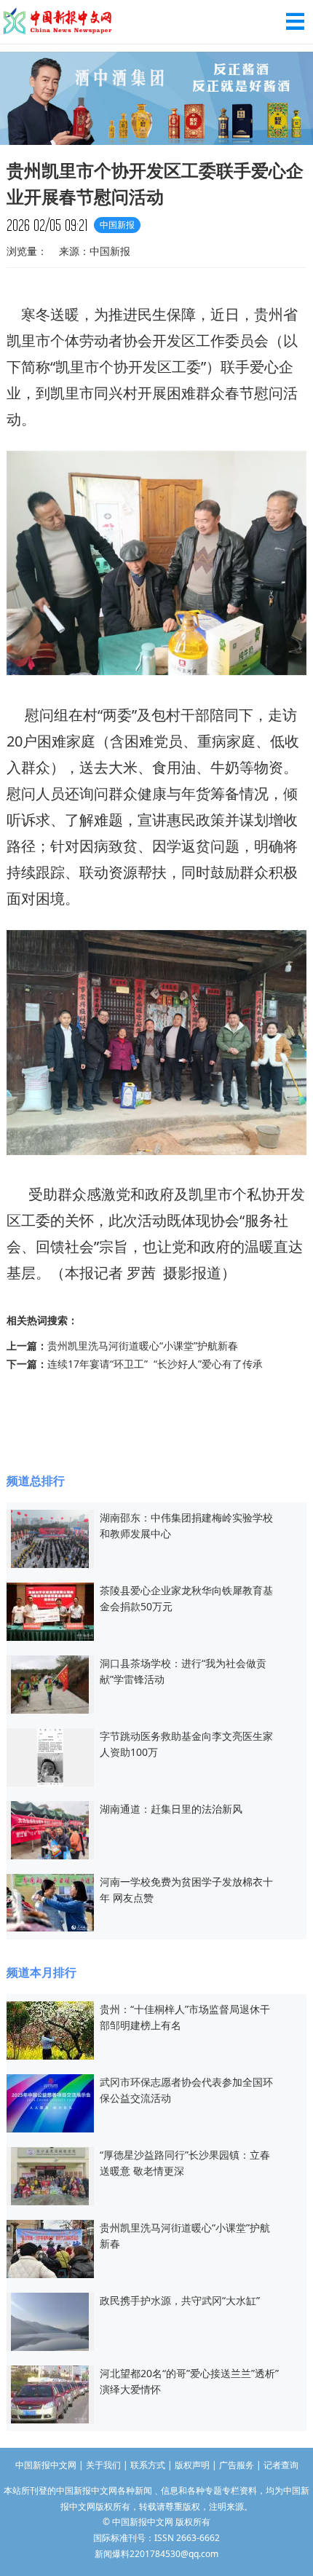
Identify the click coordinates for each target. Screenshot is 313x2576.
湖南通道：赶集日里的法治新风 (171, 1809)
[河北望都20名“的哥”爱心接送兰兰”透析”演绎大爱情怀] (50, 2393)
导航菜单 (295, 21)
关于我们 (103, 2465)
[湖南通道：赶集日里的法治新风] (50, 1828)
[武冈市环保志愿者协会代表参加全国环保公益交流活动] (50, 2102)
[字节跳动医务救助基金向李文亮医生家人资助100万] (50, 1756)
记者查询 (281, 2465)
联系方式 (148, 2465)
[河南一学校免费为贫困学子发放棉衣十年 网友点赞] (50, 1901)
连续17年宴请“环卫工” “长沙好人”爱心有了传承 (155, 1364)
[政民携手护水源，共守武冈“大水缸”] (50, 2320)
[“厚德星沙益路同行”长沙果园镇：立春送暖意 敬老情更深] (50, 2174)
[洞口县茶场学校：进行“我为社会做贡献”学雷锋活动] (50, 1683)
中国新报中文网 (58, 22)
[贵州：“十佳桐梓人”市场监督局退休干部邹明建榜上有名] (50, 2029)
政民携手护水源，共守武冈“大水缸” (180, 2300)
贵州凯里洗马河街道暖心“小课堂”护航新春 (143, 1346)
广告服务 (237, 2465)
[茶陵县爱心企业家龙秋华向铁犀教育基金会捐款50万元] (50, 1610)
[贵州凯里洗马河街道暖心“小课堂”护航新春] (50, 2247)
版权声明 (192, 2465)
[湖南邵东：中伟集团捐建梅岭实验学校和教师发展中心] (50, 1537)
